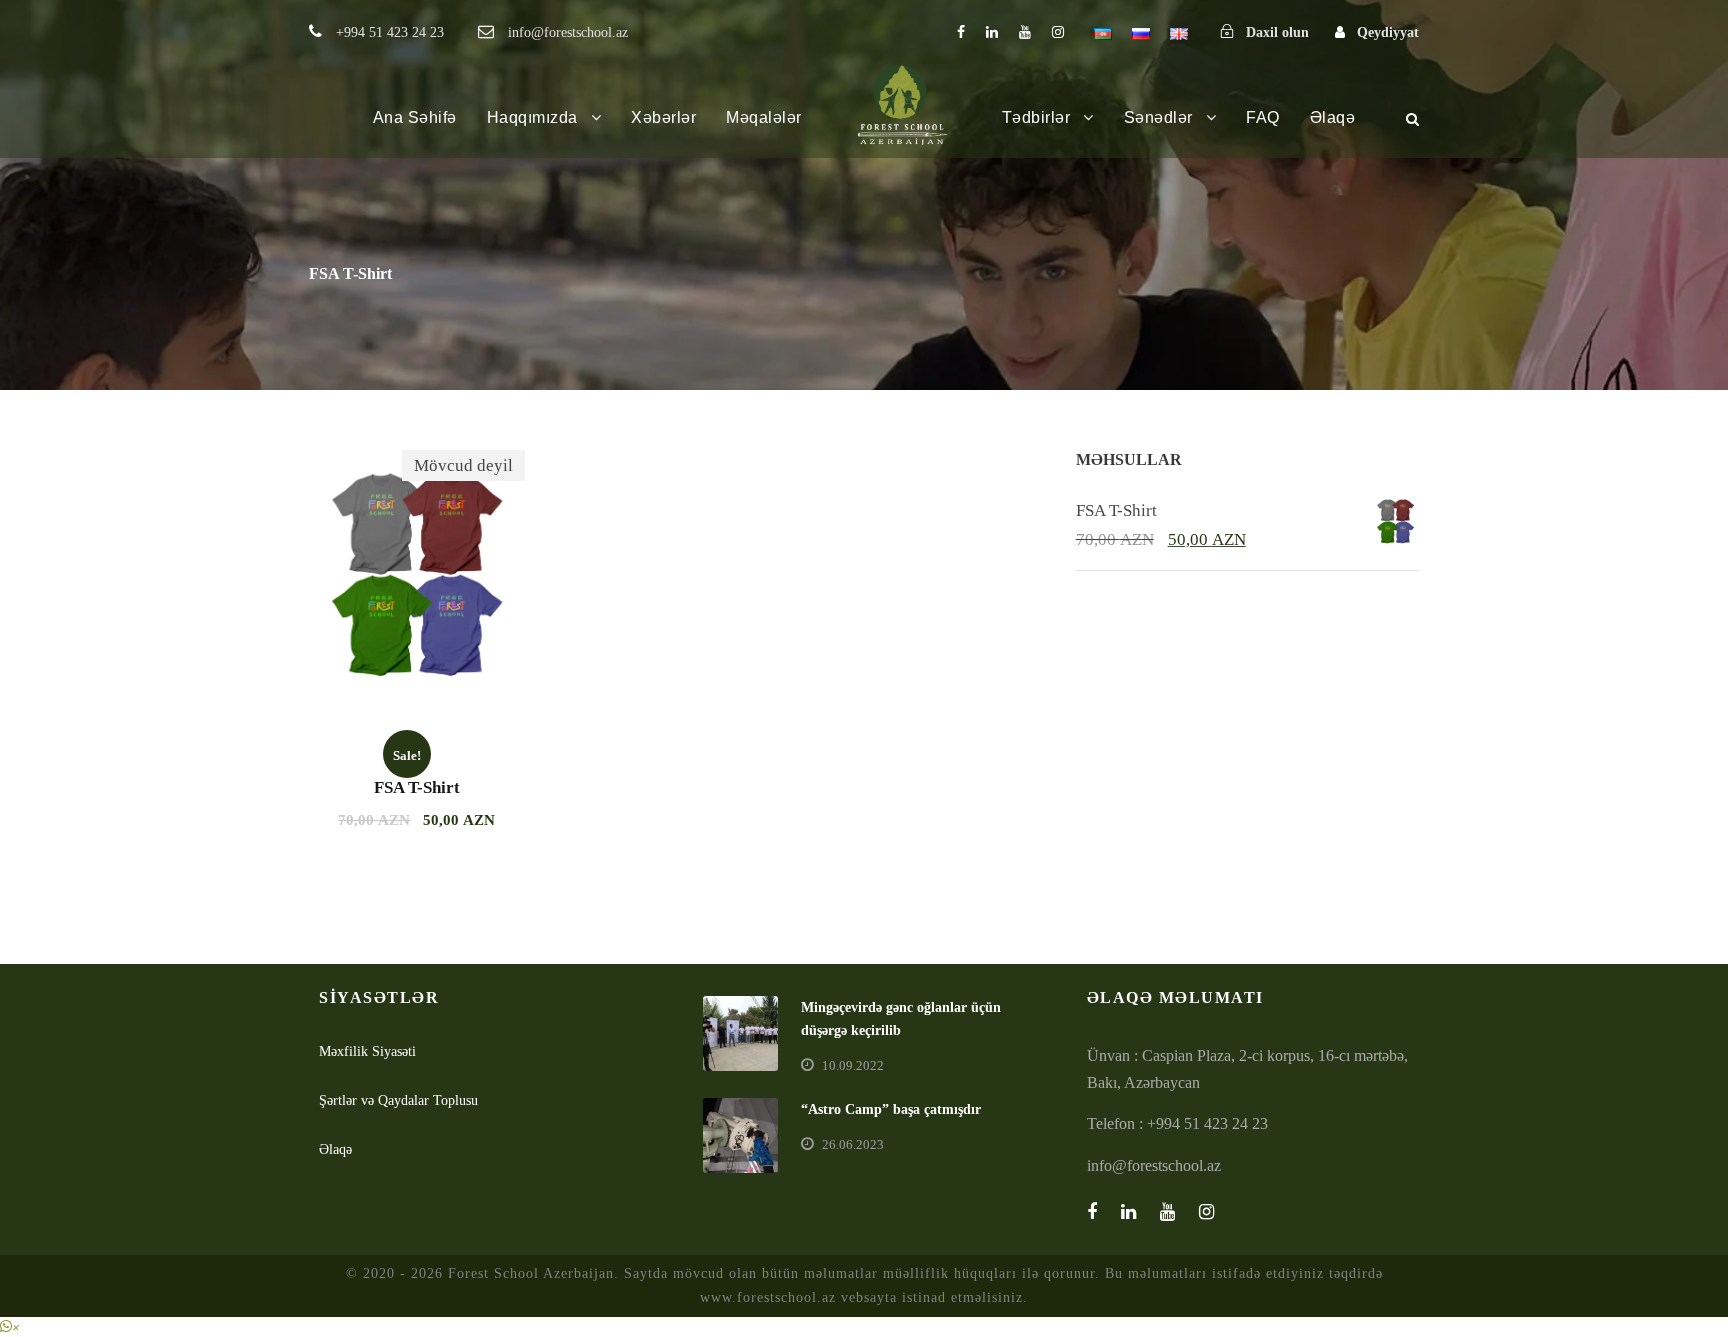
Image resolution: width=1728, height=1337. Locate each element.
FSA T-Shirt (417, 787)
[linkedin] (992, 32)
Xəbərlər (663, 117)
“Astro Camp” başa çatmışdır (891, 1109)
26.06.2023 (853, 1144)
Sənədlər (1158, 117)
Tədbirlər (1036, 117)
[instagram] (1058, 32)
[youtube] (1025, 32)
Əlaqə (1333, 117)
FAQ (1263, 117)
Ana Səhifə (415, 117)
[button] (10, 1326)
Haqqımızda (532, 117)
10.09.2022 (853, 1065)
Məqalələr (764, 117)
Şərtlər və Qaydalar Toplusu (398, 1100)
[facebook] (961, 32)
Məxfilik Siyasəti (367, 1051)
